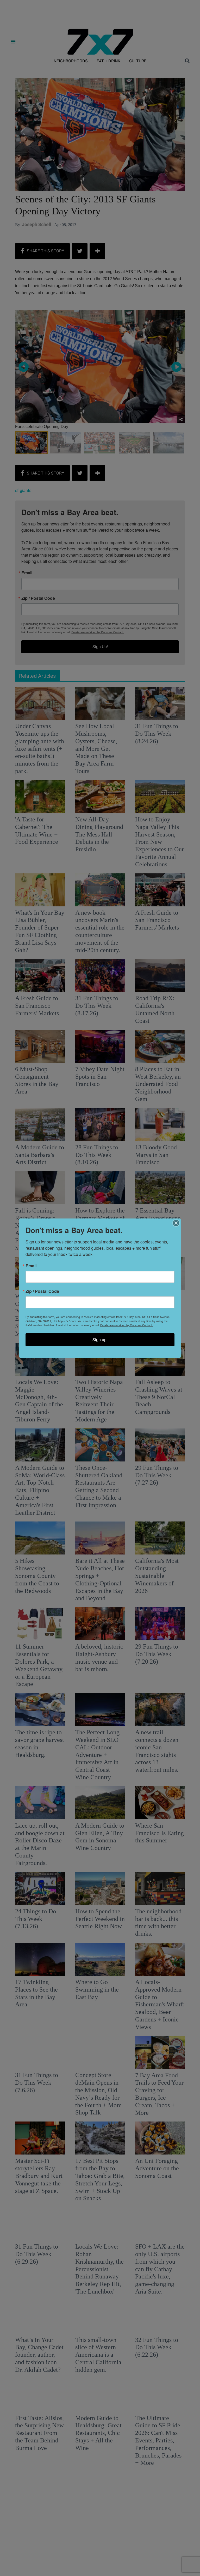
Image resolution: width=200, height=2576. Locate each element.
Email (31, 1266)
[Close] (176, 1223)
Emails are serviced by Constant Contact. (127, 1325)
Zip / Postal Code (42, 1291)
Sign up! (100, 1339)
